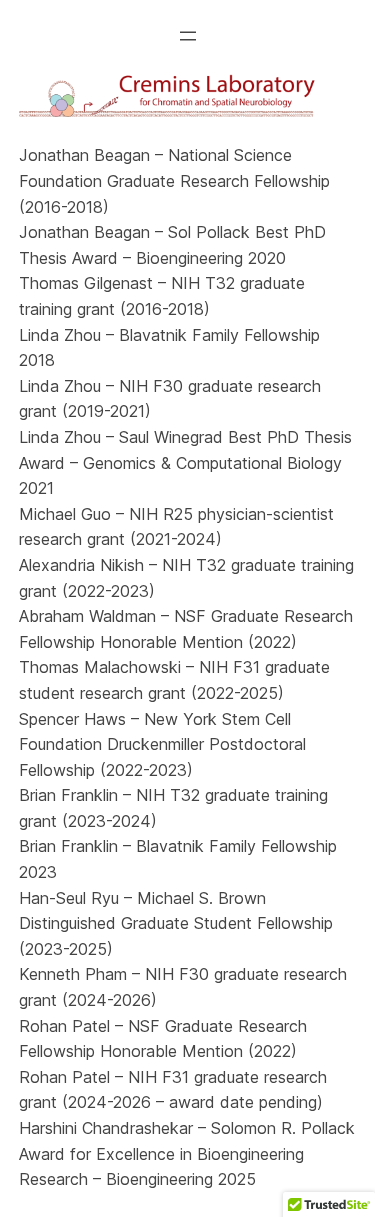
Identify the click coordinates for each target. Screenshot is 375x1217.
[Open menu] (188, 36)
